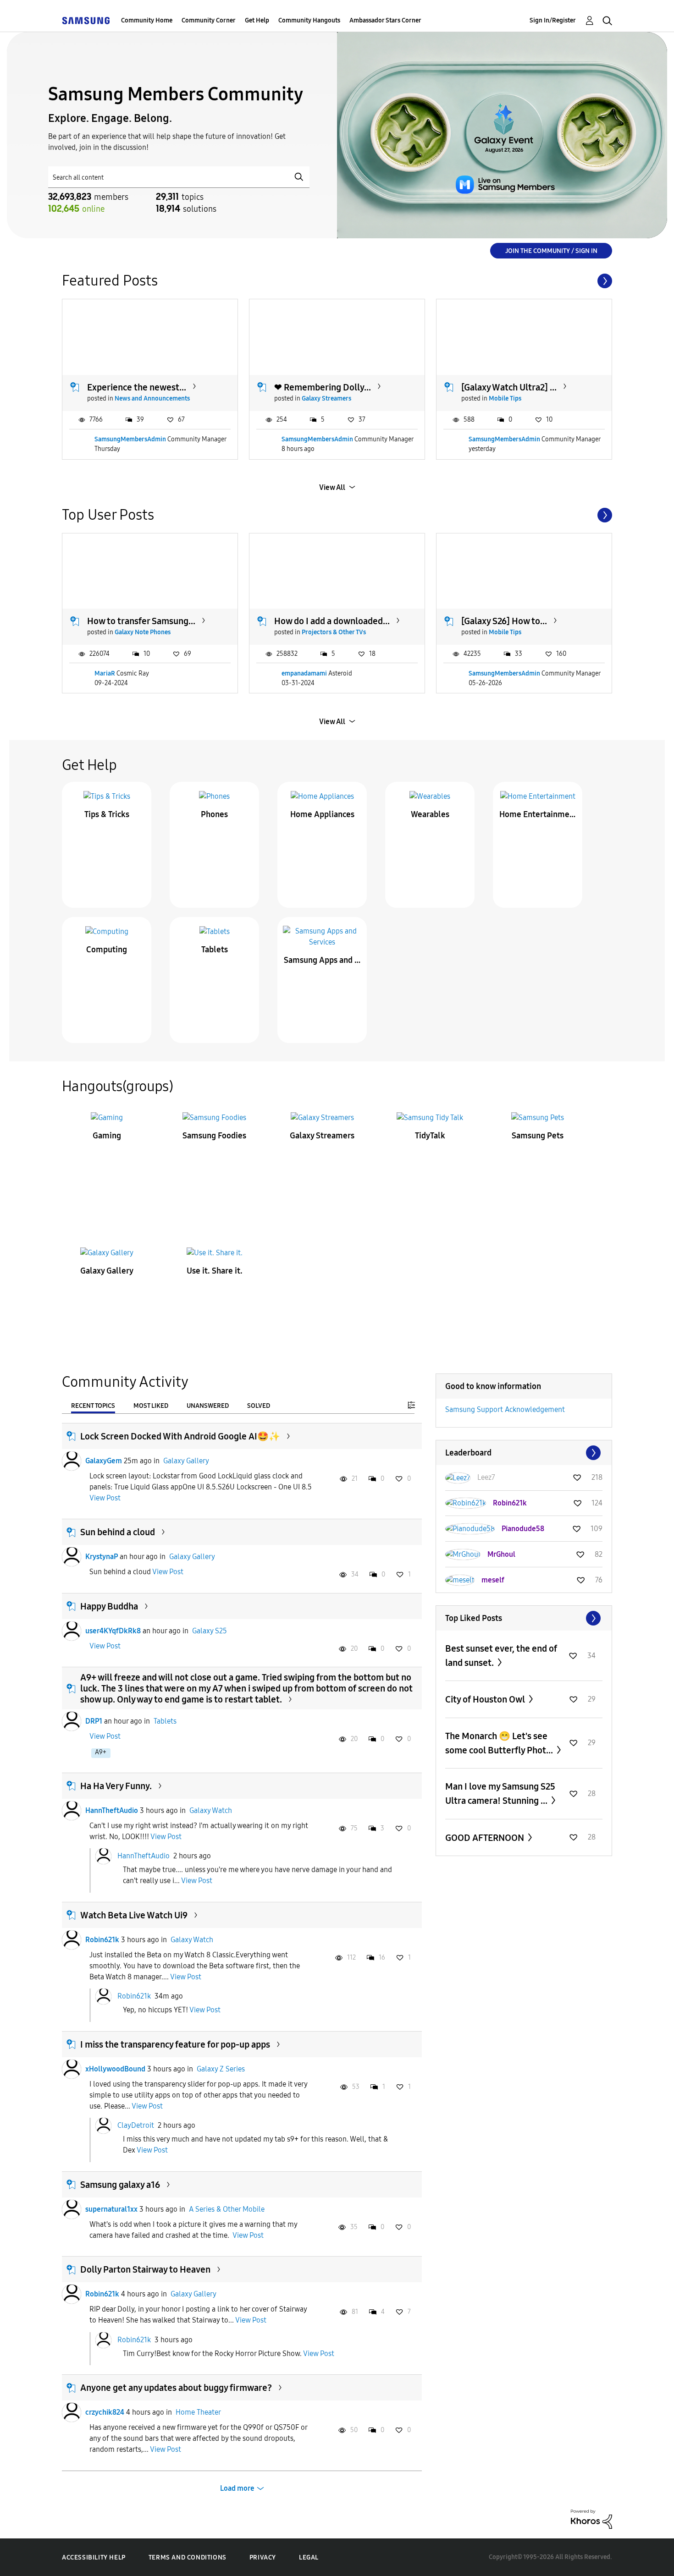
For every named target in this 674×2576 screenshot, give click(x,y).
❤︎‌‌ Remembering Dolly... (323, 387)
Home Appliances (322, 814)
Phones (214, 814)
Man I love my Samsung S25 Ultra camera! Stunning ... (500, 1793)
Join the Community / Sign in (551, 251)
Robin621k (102, 1940)
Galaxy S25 (210, 1631)
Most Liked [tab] (151, 1406)
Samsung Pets (538, 1136)
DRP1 (94, 1721)
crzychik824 (105, 2412)
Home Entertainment (538, 814)
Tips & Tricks (107, 814)
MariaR (105, 673)
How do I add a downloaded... (332, 621)
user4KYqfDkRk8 (113, 1631)
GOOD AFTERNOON (486, 1838)
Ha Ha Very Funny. (116, 1786)
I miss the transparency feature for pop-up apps (175, 2044)
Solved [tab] (259, 1406)
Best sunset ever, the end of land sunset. (501, 1656)
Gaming (107, 1136)
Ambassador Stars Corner (385, 20)
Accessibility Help (94, 2557)
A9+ (101, 1752)
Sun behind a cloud (118, 1532)
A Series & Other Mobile (227, 2209)
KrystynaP (102, 1557)
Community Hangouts (309, 20)
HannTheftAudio (112, 1810)
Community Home (147, 20)
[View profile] (72, 1461)
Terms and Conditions (188, 2557)
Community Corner (209, 20)
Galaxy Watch (211, 1810)
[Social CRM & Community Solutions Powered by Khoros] (591, 2518)
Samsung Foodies (214, 1136)
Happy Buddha (109, 1606)
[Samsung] (86, 20)
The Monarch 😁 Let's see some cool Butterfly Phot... (500, 1743)
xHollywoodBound (115, 2069)
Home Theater (198, 2412)
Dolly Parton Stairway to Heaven (145, 2269)
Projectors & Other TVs (334, 632)
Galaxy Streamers (326, 398)
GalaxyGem (104, 1461)
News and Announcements (152, 398)
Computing (107, 950)
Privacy (263, 2557)
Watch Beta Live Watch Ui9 (134, 1915)
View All (332, 487)
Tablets (215, 950)
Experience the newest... (137, 387)
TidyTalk (430, 1136)
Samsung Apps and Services (322, 960)
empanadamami (304, 673)
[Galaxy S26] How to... (504, 621)
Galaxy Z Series (221, 2069)
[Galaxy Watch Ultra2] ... (509, 387)
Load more (237, 2488)
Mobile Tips (505, 398)
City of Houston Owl (486, 1699)
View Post (105, 1498)
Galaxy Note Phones (143, 632)
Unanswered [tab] (208, 1406)
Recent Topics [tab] (93, 1406)
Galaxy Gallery (107, 1271)
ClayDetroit (136, 2125)
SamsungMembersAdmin (130, 439)
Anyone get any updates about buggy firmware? (176, 2388)
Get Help (257, 20)
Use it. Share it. (215, 1271)
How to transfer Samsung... (141, 621)
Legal (309, 2557)
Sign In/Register (553, 20)
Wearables (430, 814)
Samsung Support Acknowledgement (505, 1409)
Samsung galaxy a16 (120, 2185)
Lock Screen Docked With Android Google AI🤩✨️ (180, 1436)
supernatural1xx (111, 2209)
